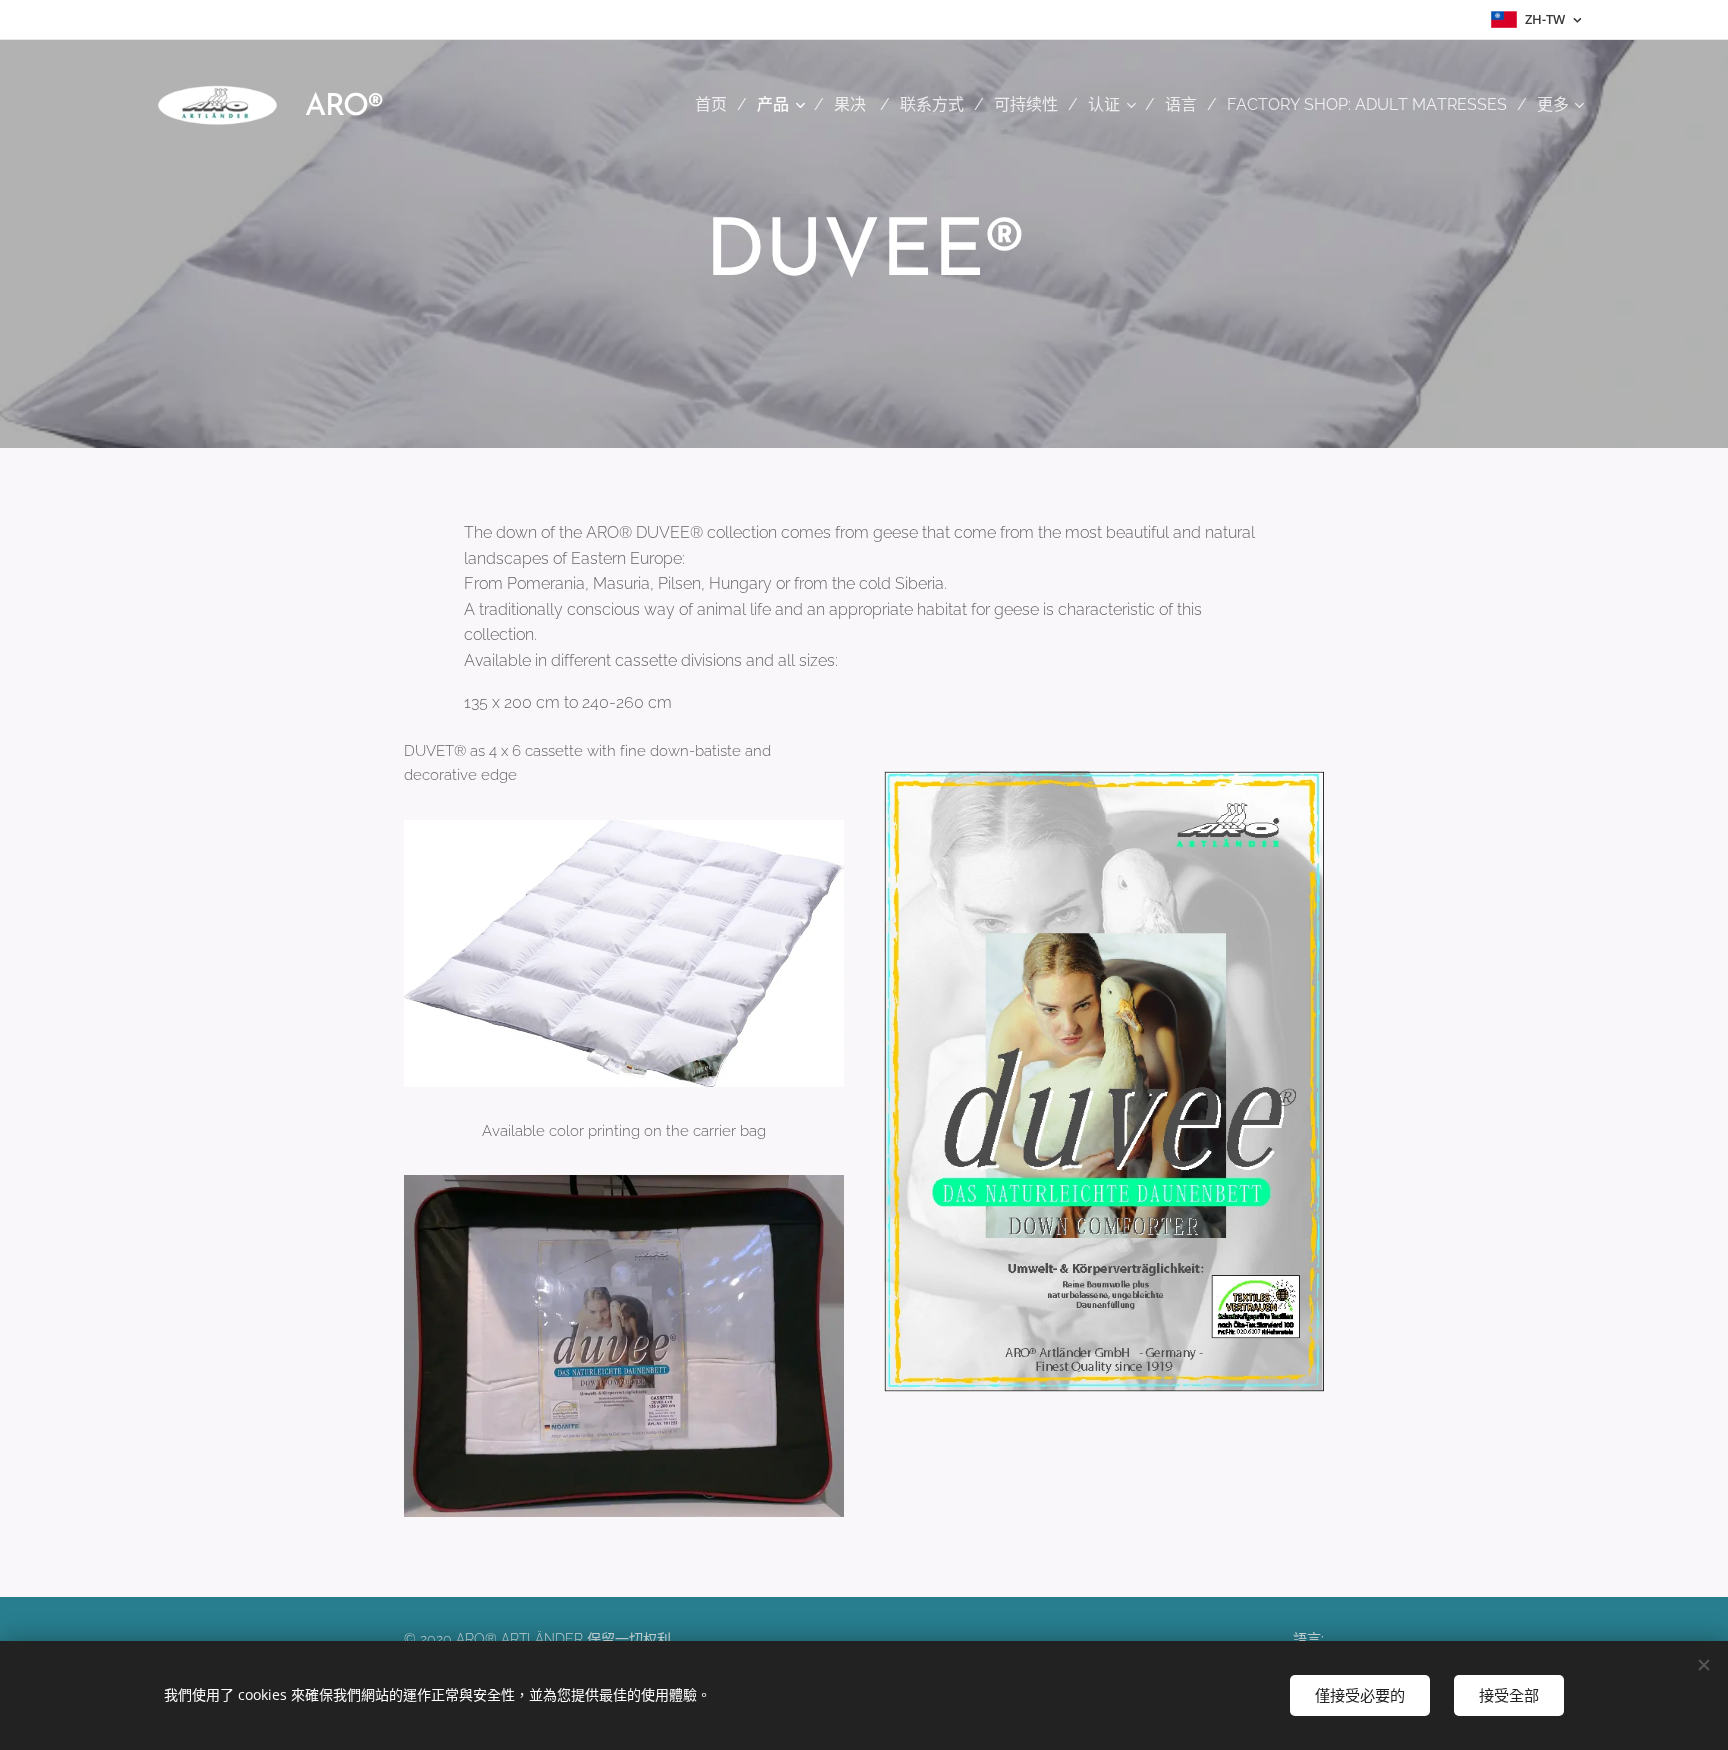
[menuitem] (718, 105)
